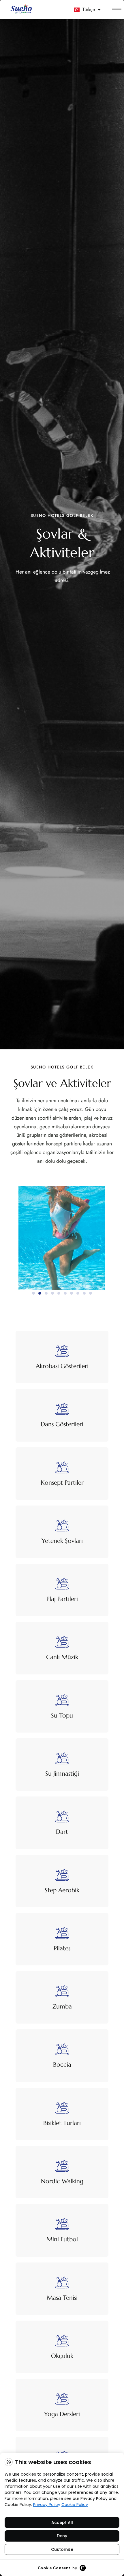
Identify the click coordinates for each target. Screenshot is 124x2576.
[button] (33, 1293)
